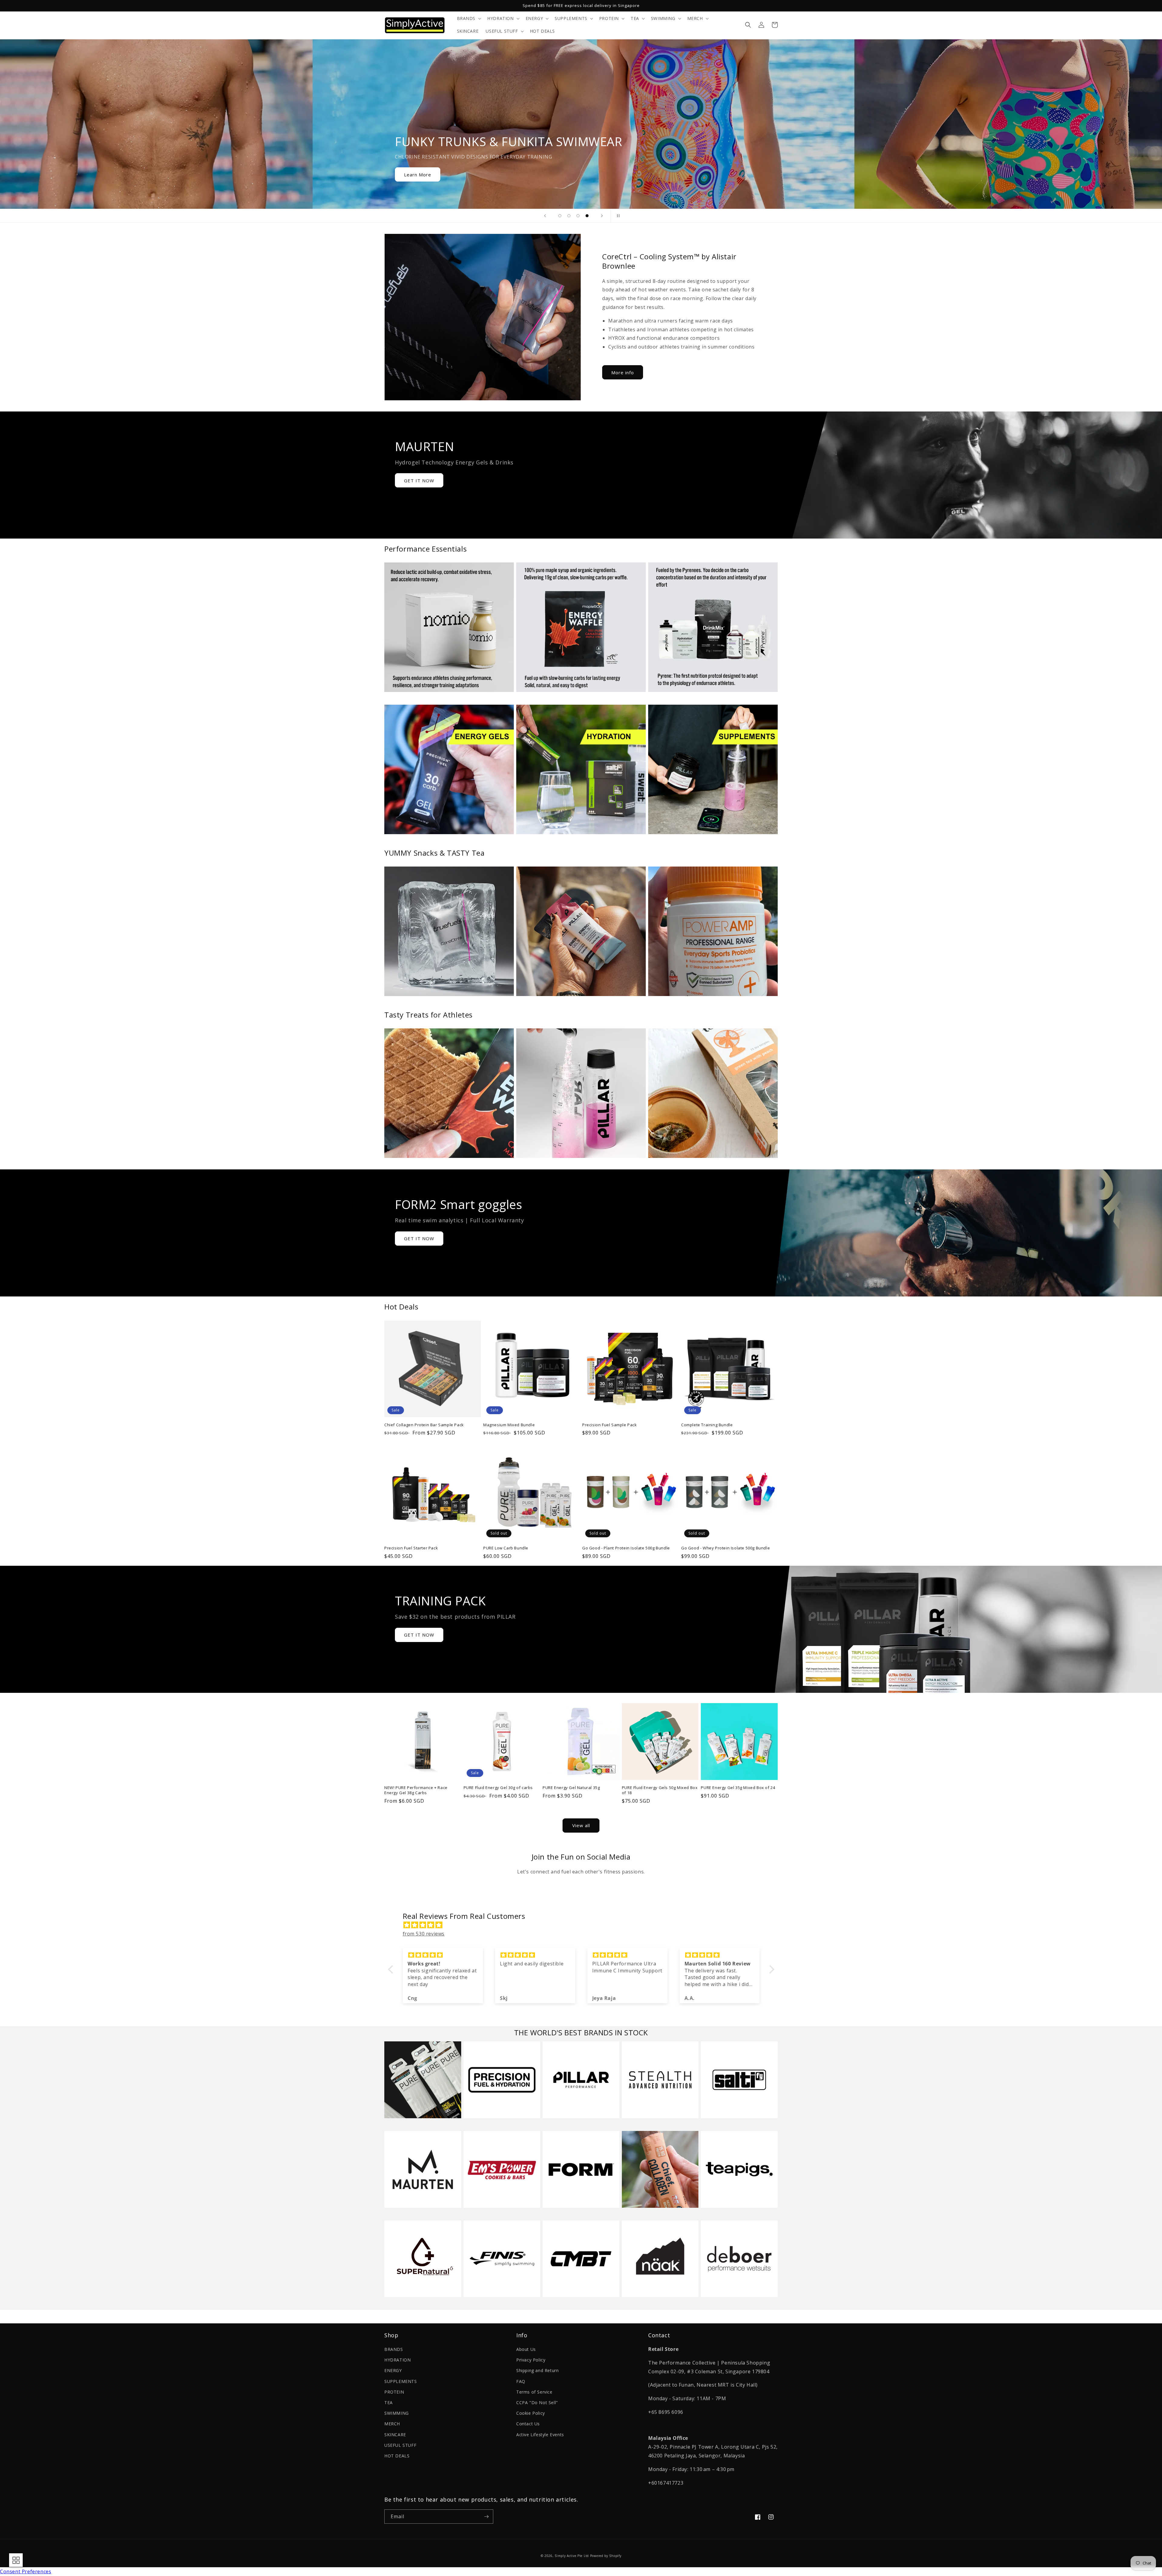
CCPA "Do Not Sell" (537, 2402)
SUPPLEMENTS (401, 2381)
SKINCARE (395, 2435)
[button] (469, 18)
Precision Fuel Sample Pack (610, 1425)
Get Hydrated (420, 175)
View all (581, 1825)
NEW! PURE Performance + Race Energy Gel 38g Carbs (416, 1790)
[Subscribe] (486, 2517)
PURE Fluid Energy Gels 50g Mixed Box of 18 (660, 1790)
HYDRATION (397, 2360)
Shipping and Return (537, 2370)
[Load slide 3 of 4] (578, 216)
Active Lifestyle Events (540, 2435)
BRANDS (394, 2349)
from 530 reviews (424, 1934)
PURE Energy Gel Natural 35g (571, 1788)
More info (623, 372)
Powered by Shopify (606, 2556)
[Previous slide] (545, 216)
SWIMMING (397, 2413)
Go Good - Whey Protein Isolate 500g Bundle (725, 1548)
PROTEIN (394, 2392)
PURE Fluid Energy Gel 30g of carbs (498, 1788)
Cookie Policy (531, 2413)
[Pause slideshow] (617, 216)
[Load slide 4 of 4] (587, 216)
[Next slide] (602, 216)
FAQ (521, 2381)
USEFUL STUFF (400, 2445)
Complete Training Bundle (707, 1425)
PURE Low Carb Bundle (506, 1548)
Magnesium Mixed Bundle (509, 1425)
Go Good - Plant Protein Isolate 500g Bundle (626, 1548)
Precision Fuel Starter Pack (411, 1548)
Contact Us (528, 2424)
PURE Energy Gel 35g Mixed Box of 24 (738, 1788)
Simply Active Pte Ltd (572, 2556)
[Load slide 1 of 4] (560, 216)
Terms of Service (534, 2392)
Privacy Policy (531, 2360)
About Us (526, 2349)
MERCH (392, 2424)
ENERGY (393, 2370)
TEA (389, 2402)
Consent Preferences (26, 2571)
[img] (584, 1925)
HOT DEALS (397, 2456)
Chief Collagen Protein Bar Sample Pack (424, 1425)
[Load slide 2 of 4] (569, 216)
